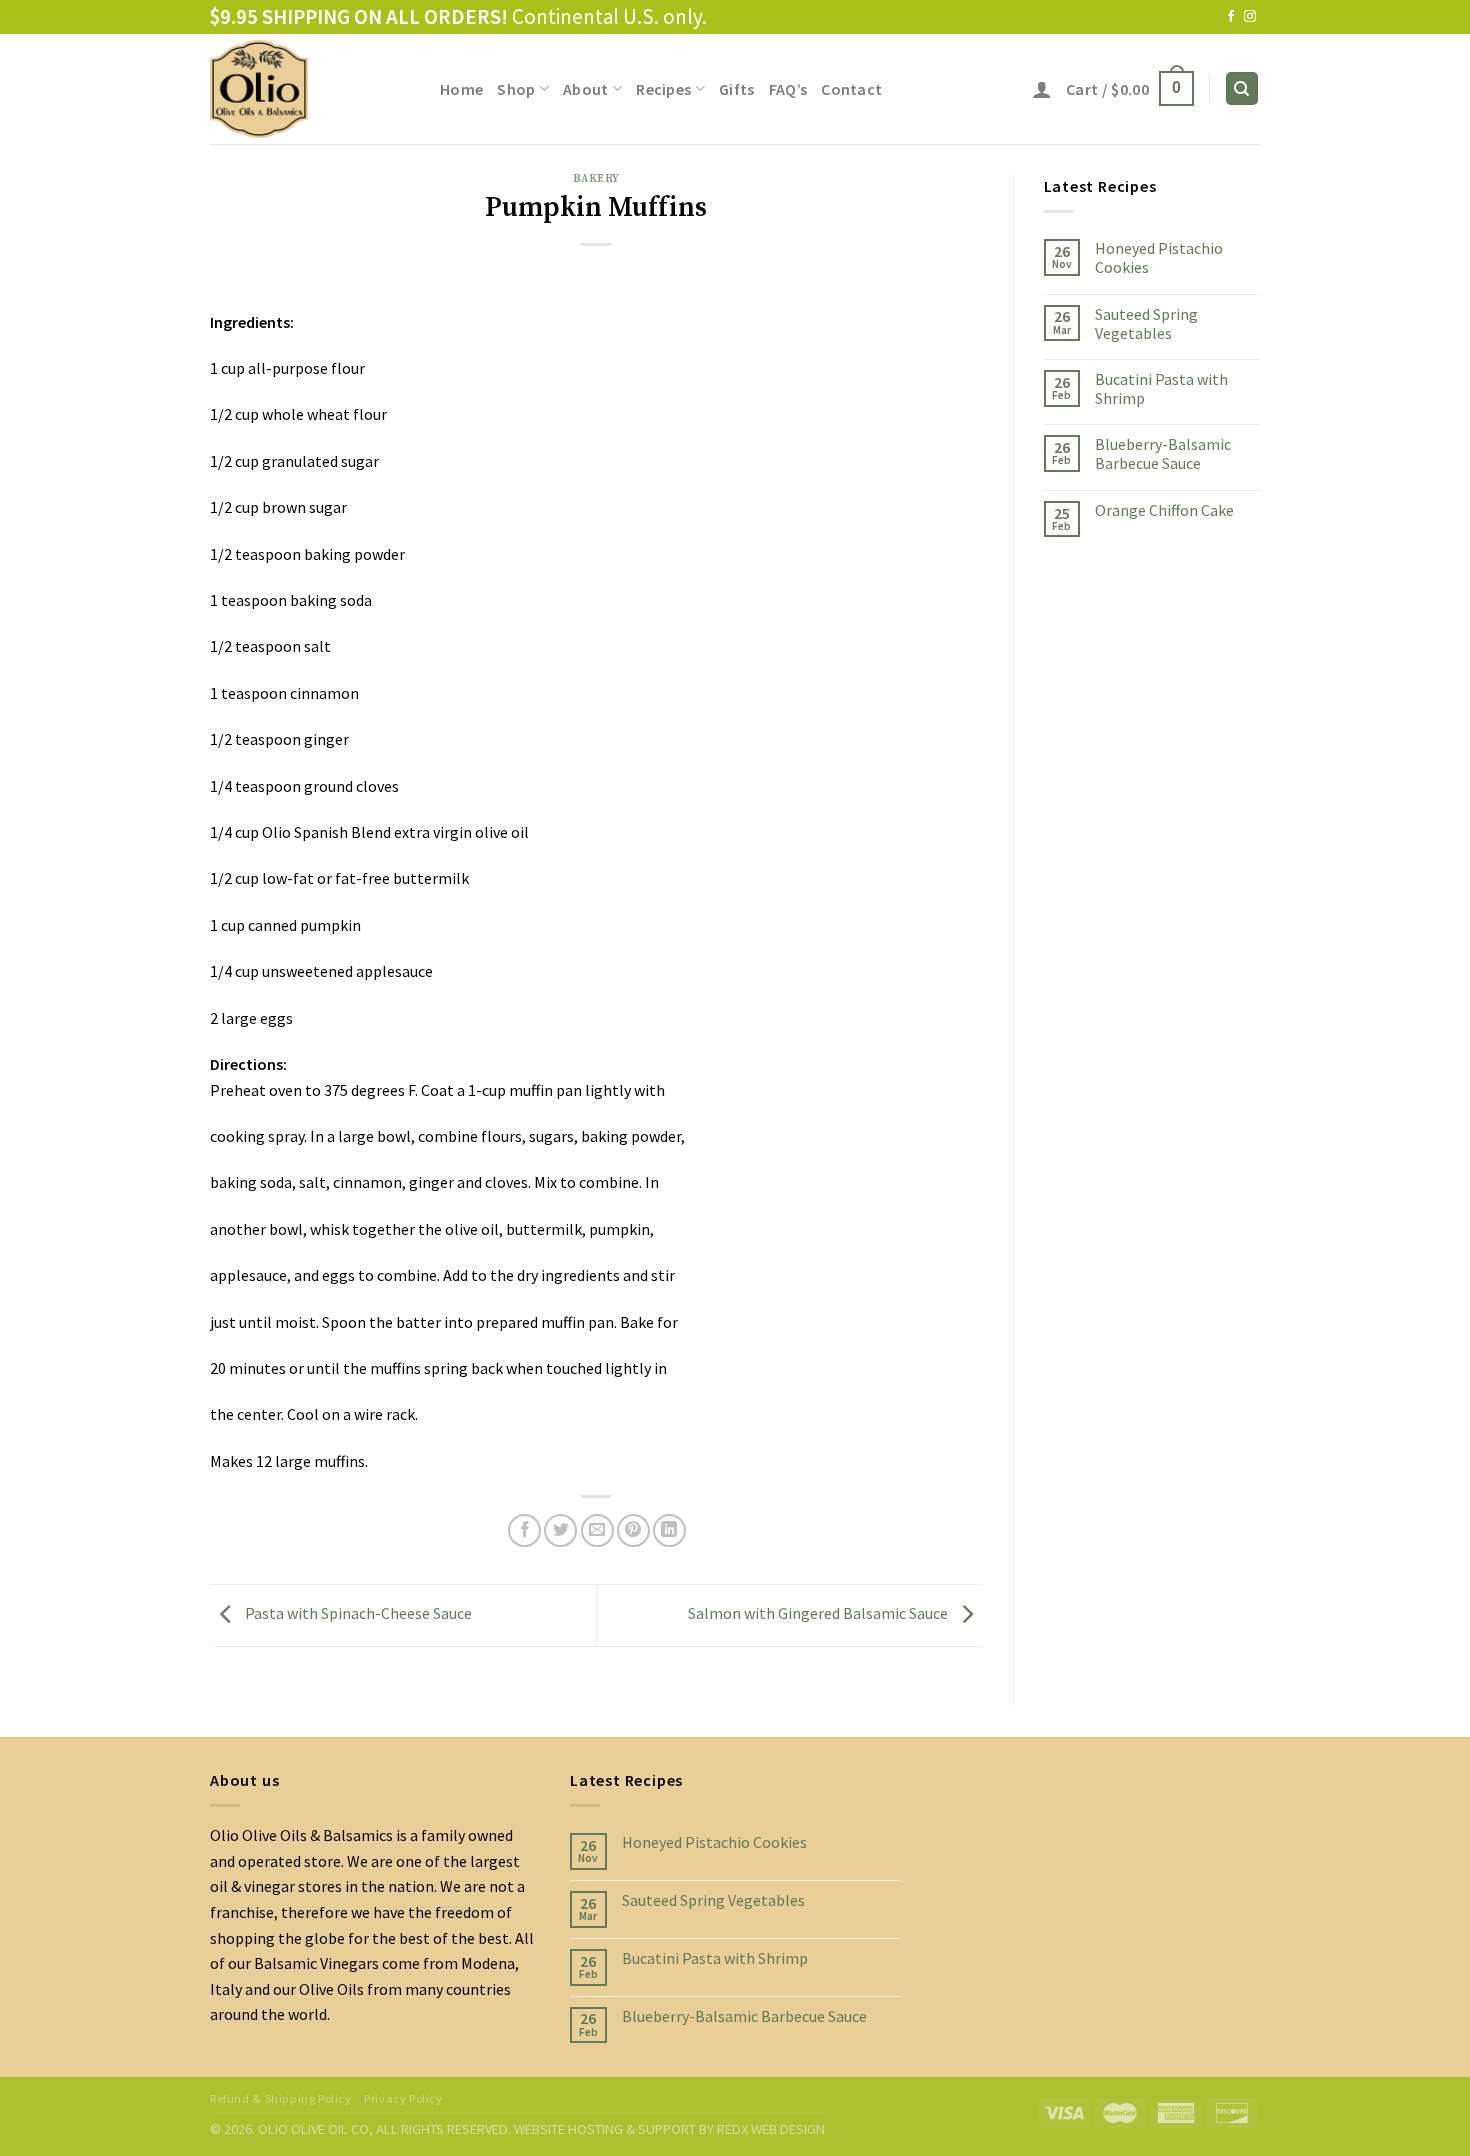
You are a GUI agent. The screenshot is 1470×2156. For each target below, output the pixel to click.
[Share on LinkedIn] (669, 1530)
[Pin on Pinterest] (633, 1530)
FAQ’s (788, 89)
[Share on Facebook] (524, 1530)
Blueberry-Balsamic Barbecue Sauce (1163, 454)
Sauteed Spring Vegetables (1146, 323)
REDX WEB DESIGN (771, 2129)
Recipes (663, 89)
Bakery (596, 179)
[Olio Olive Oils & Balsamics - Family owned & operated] (310, 89)
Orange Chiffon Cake (1164, 509)
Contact (851, 89)
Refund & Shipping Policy (281, 2098)
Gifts (737, 89)
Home (461, 89)
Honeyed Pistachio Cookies (1159, 258)
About (586, 89)
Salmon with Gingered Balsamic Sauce (819, 1613)
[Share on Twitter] (560, 1530)
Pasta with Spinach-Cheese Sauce (357, 1613)
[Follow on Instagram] (1250, 17)
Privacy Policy (403, 2098)
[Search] (1242, 88)
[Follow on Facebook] (1231, 17)
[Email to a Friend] (597, 1530)
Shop (516, 89)
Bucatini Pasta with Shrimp (1161, 388)
